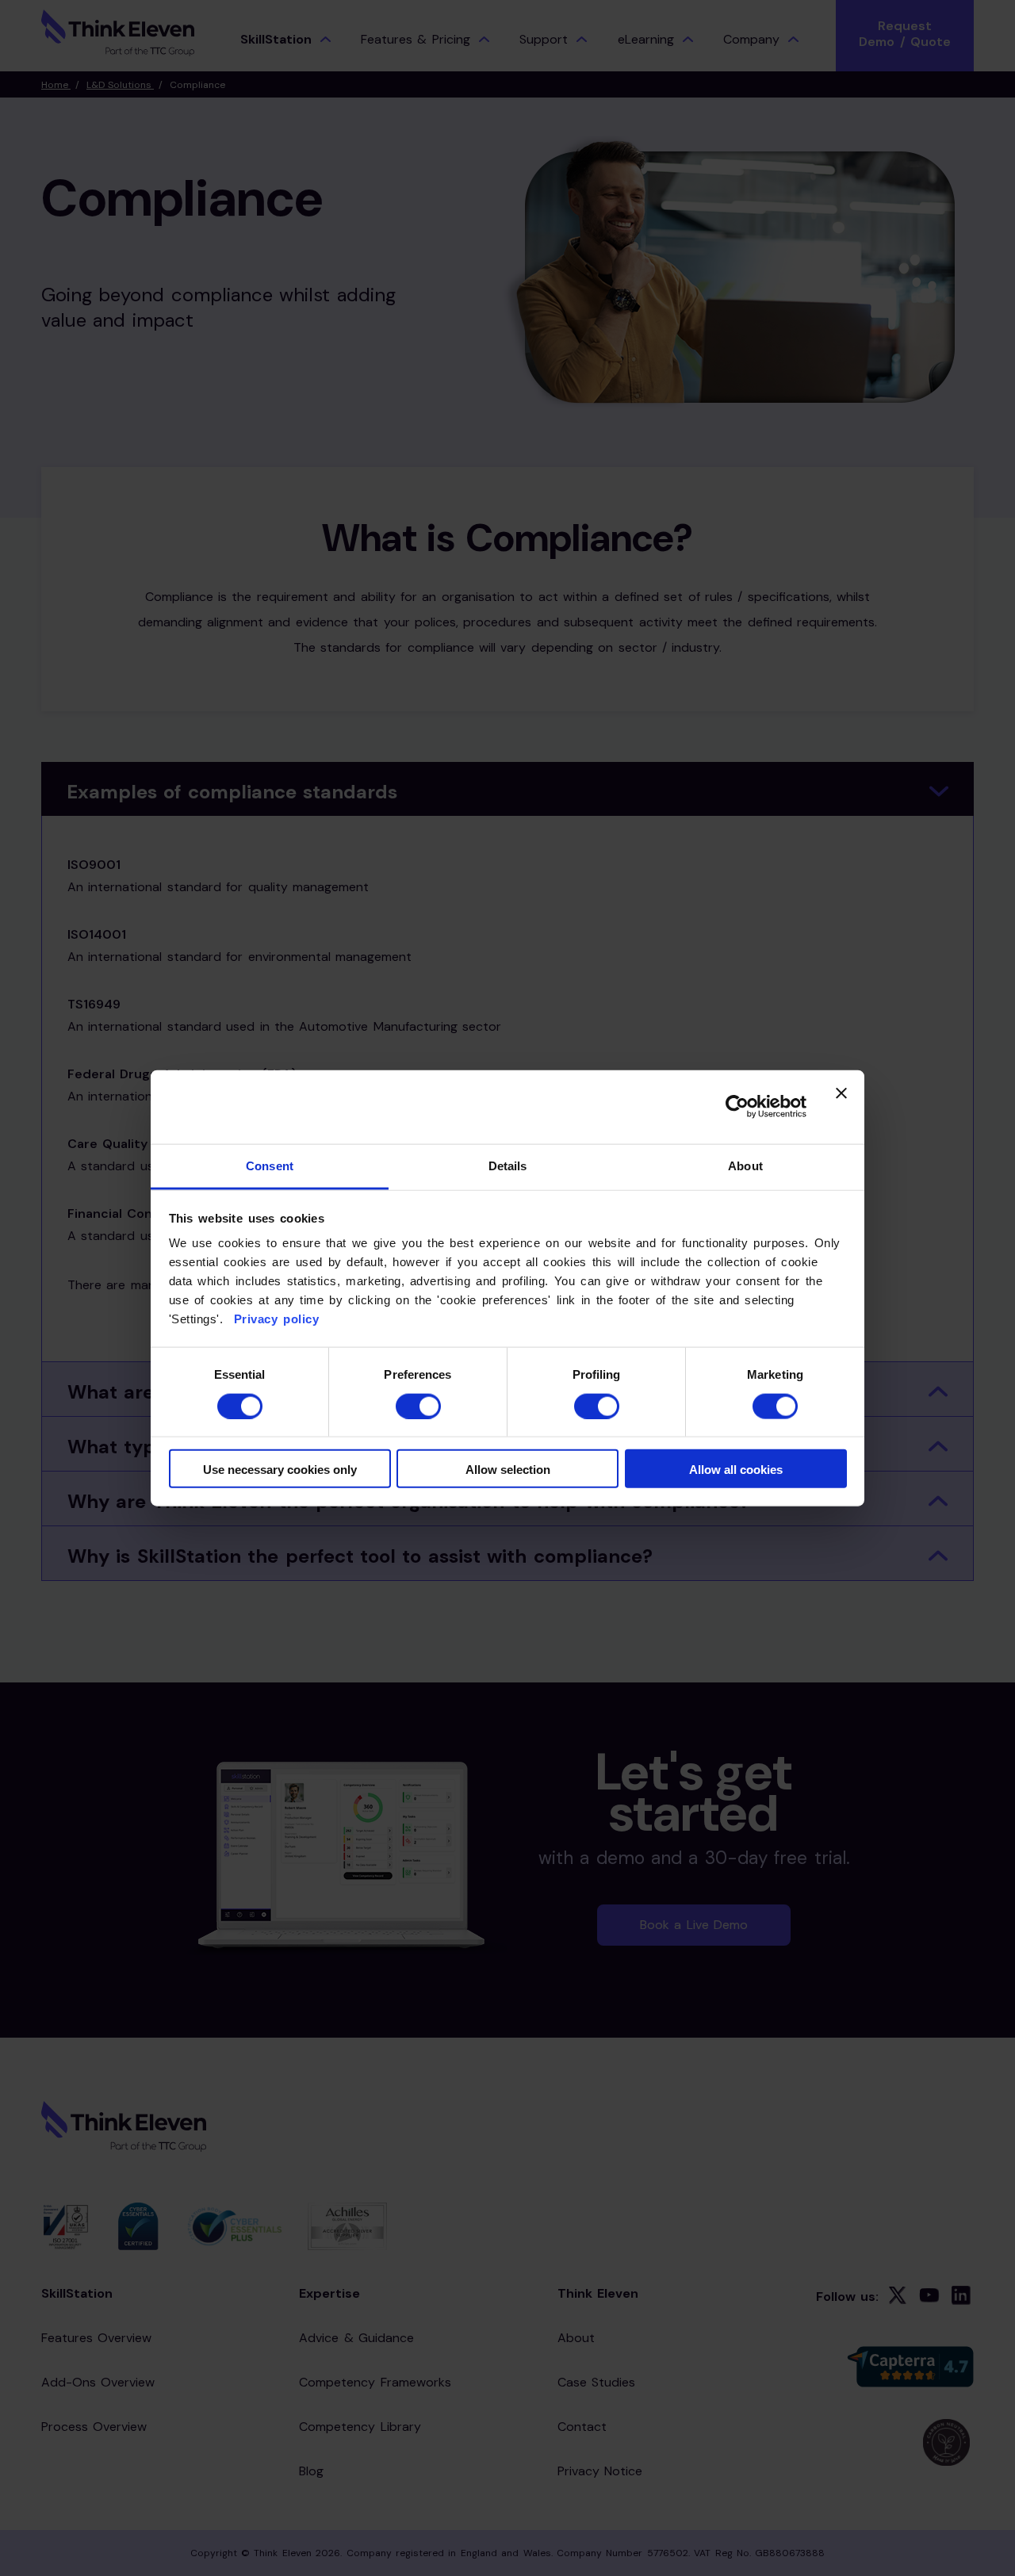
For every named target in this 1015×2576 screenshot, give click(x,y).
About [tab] (745, 1166)
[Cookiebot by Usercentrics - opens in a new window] (737, 1107)
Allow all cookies (736, 1470)
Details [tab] (508, 1166)
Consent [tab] (270, 1166)
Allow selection (508, 1470)
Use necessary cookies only (280, 1470)
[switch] (418, 1406)
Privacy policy (274, 1319)
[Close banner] (841, 1107)
